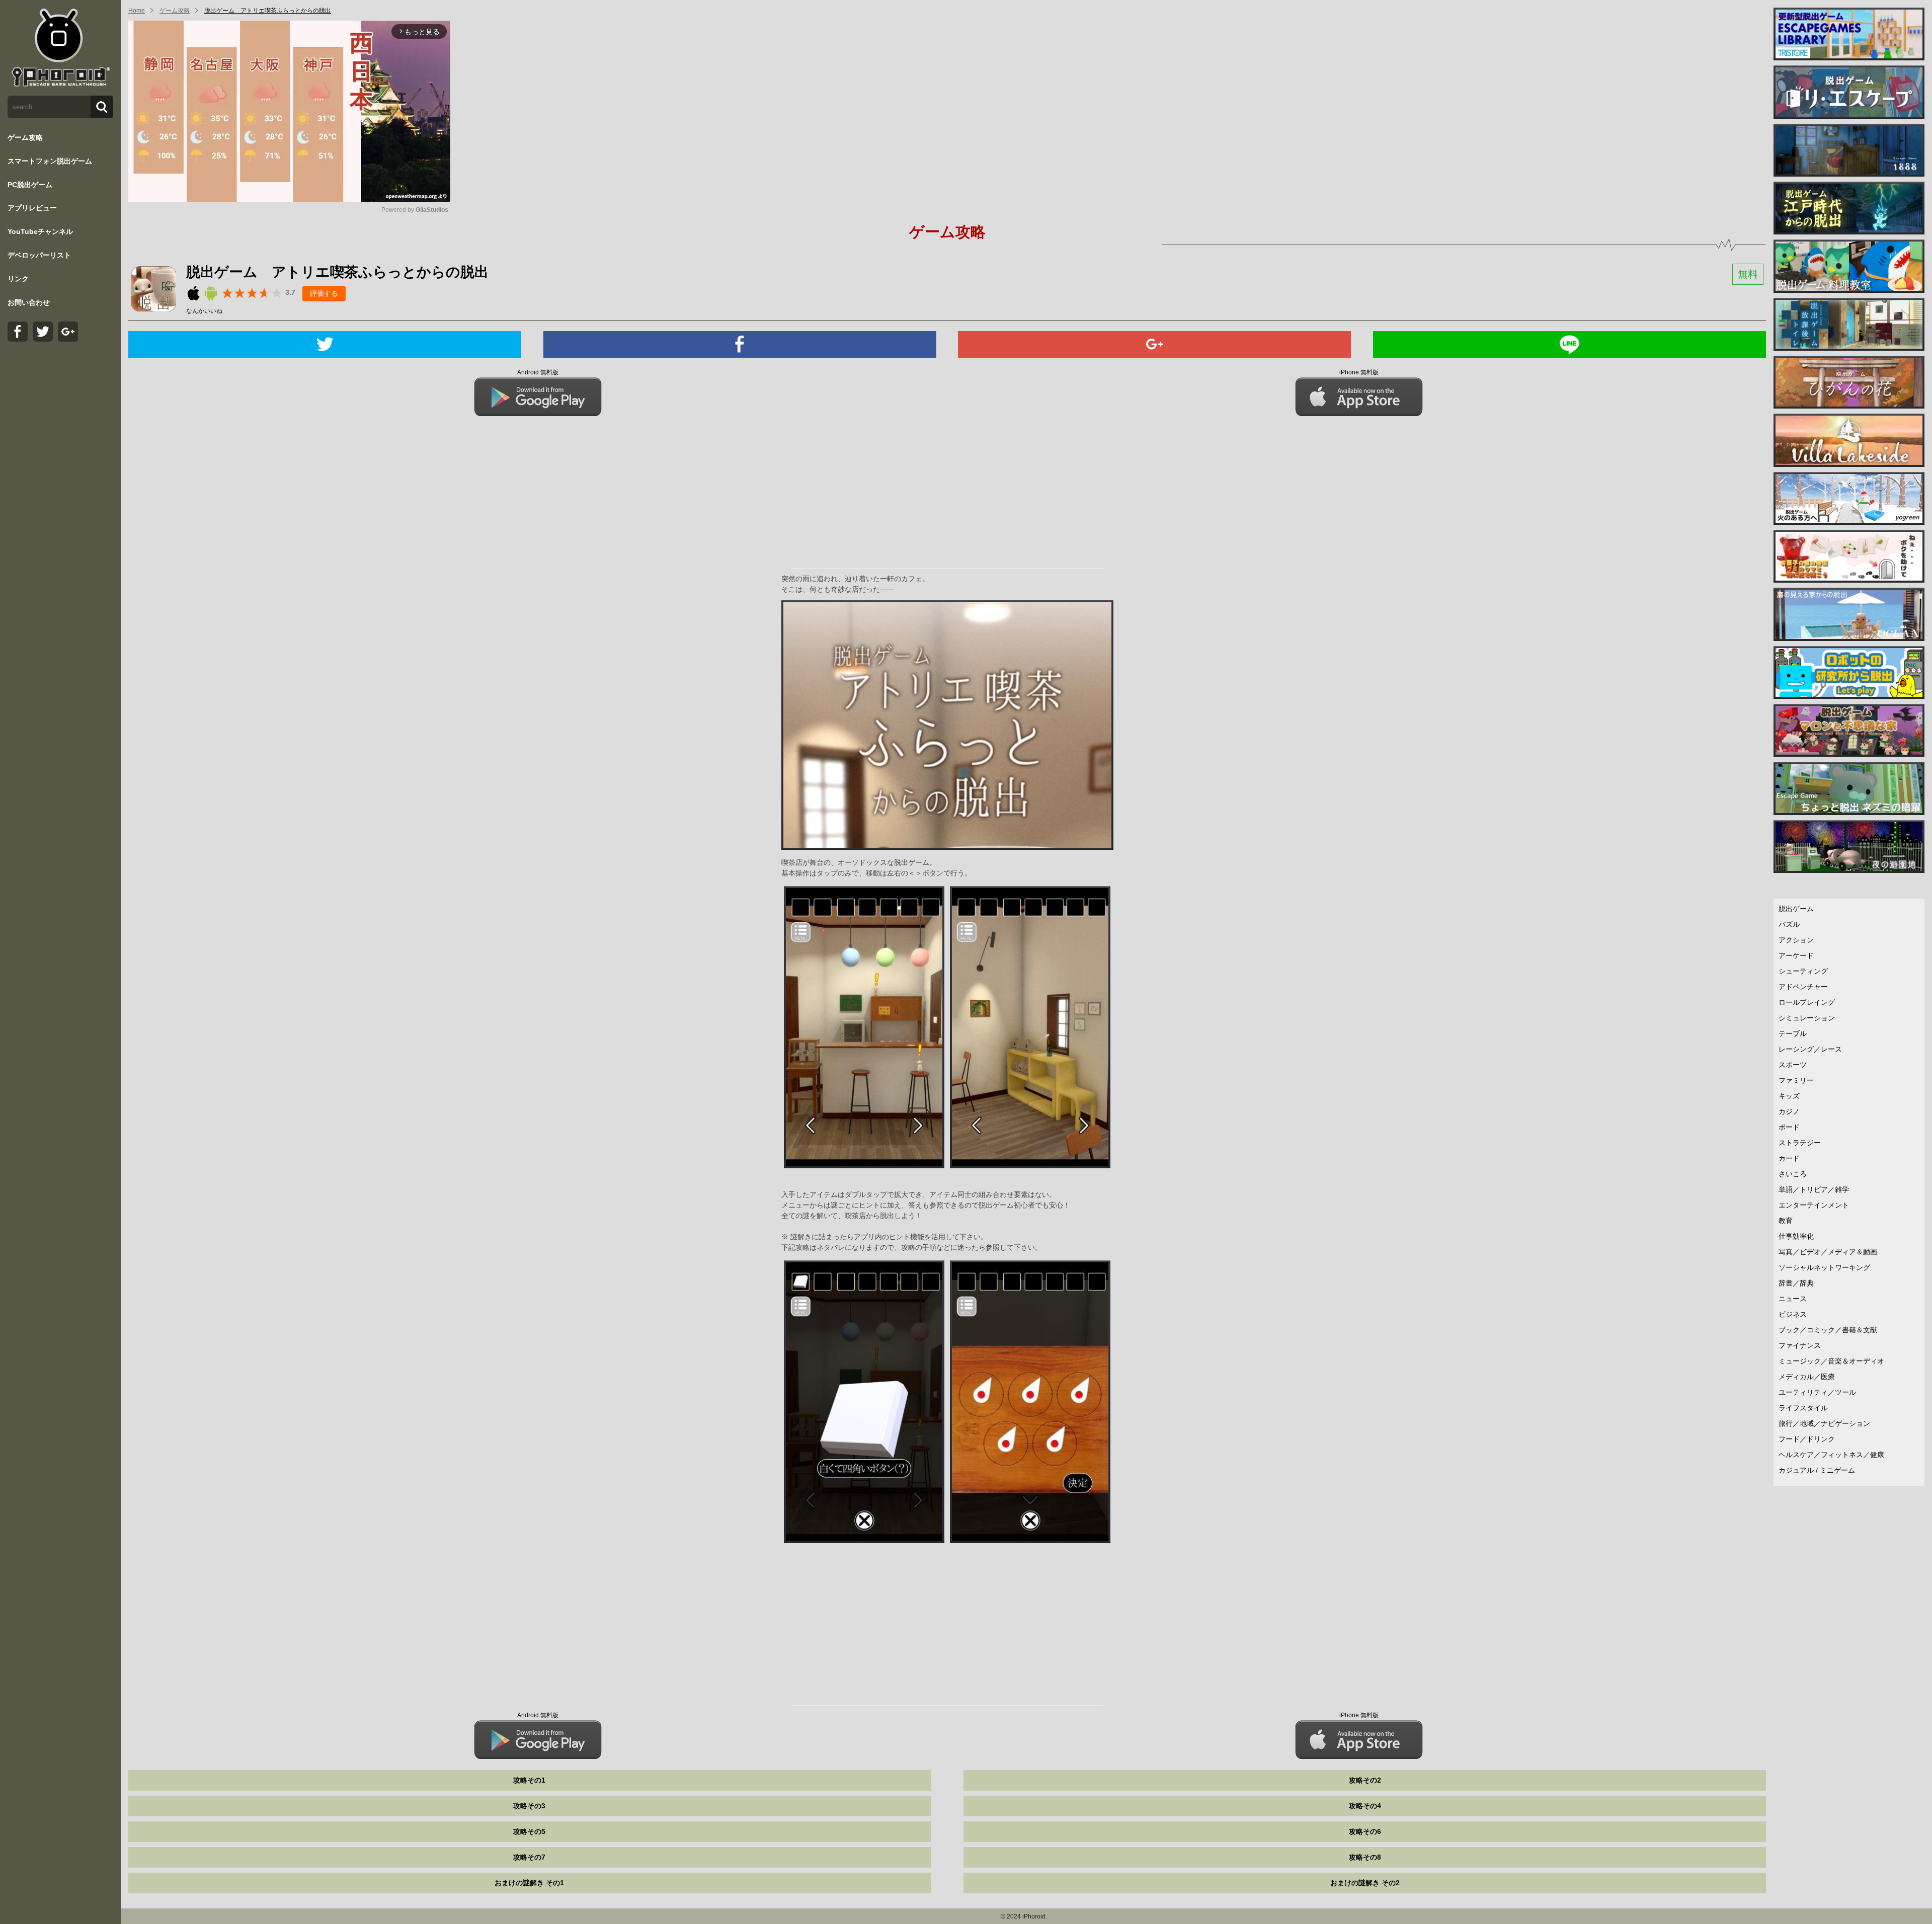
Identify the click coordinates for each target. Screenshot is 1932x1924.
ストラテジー (1800, 1143)
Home (137, 11)
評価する (324, 293)
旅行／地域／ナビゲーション (1824, 1423)
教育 (1786, 1221)
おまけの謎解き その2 (1365, 1883)
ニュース (1793, 1299)
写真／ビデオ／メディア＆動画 (1828, 1252)
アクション (1796, 940)
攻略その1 (529, 1780)
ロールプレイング (1807, 1002)
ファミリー (1796, 1080)
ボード (1789, 1127)
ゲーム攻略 (25, 137)
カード (1789, 1158)
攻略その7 (529, 1857)
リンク (18, 279)
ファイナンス (1800, 1345)
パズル (1789, 924)
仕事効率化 (1796, 1236)
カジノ (1789, 1111)
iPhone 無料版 (1359, 372)
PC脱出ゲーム (30, 185)
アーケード (1796, 955)
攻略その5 (529, 1831)
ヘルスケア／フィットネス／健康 (1831, 1455)
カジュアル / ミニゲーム (1817, 1470)
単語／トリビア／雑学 (1814, 1189)
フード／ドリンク (1807, 1439)
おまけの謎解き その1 (529, 1883)
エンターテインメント (1814, 1205)
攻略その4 (1365, 1806)
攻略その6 (1365, 1831)
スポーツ (1793, 1065)
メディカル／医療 (1807, 1377)
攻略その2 (1365, 1780)
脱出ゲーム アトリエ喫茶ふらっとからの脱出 (268, 11)
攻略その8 (1365, 1857)
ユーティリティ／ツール (1817, 1392)
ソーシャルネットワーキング (1824, 1267)
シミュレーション (1807, 1018)
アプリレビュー (32, 208)
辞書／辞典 (1796, 1283)
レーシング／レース (1810, 1049)
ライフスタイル (1803, 1408)
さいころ (1793, 1174)
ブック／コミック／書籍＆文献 (1828, 1330)
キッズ (1789, 1096)
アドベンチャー (1803, 987)
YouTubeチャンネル (40, 231)
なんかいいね (204, 311)
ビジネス (1793, 1314)
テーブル (1793, 1033)
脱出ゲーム (1796, 909)
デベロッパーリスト (39, 255)
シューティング (1803, 971)
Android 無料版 (538, 372)
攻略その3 (529, 1806)
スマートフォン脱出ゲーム (50, 161)
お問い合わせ (29, 302)
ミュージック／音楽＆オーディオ (1831, 1361)
